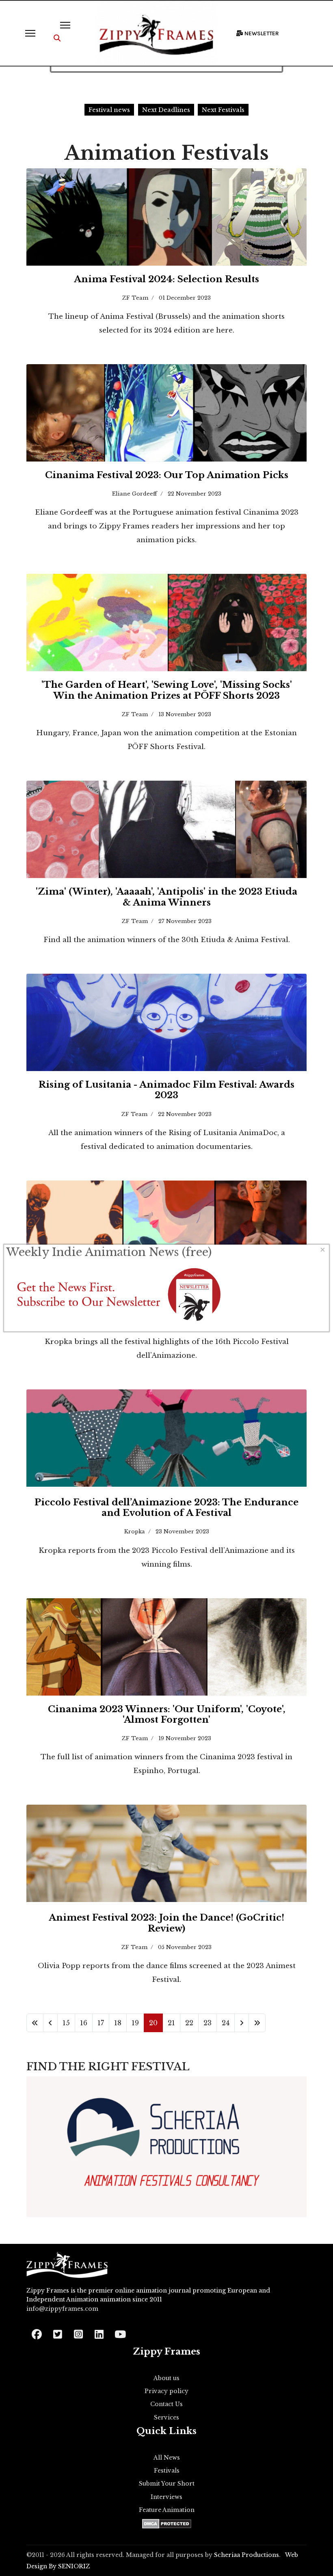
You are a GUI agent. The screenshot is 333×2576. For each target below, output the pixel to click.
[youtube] (120, 2332)
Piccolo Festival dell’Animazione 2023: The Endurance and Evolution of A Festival (166, 1508)
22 (189, 2023)
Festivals (167, 2471)
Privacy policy (166, 2391)
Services (166, 2417)
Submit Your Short (167, 2484)
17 (101, 2023)
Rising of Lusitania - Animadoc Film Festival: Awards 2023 (166, 1090)
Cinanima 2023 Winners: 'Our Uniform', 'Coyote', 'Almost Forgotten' (167, 1714)
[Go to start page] (35, 2023)
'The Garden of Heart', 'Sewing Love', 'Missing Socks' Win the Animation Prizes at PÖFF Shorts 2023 (167, 690)
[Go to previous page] (50, 2023)
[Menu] (30, 33)
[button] (57, 38)
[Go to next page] (242, 2023)
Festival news (109, 110)
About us (166, 2378)
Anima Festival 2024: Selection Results (166, 279)
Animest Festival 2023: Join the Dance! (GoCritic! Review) (166, 1923)
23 (208, 2023)
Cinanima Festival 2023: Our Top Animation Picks (167, 475)
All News (167, 2458)
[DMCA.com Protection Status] (167, 2524)
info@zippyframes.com (62, 2309)
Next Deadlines (166, 110)
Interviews (166, 2497)
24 (226, 2023)
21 (171, 2023)
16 (84, 2023)
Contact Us (166, 2404)
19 (135, 2023)
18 (118, 2023)
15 (66, 2023)
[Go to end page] (257, 2023)
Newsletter (261, 33)
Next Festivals (223, 110)
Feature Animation (167, 2510)
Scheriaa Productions (247, 2555)
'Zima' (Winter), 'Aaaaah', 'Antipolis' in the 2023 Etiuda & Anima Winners (166, 897)
